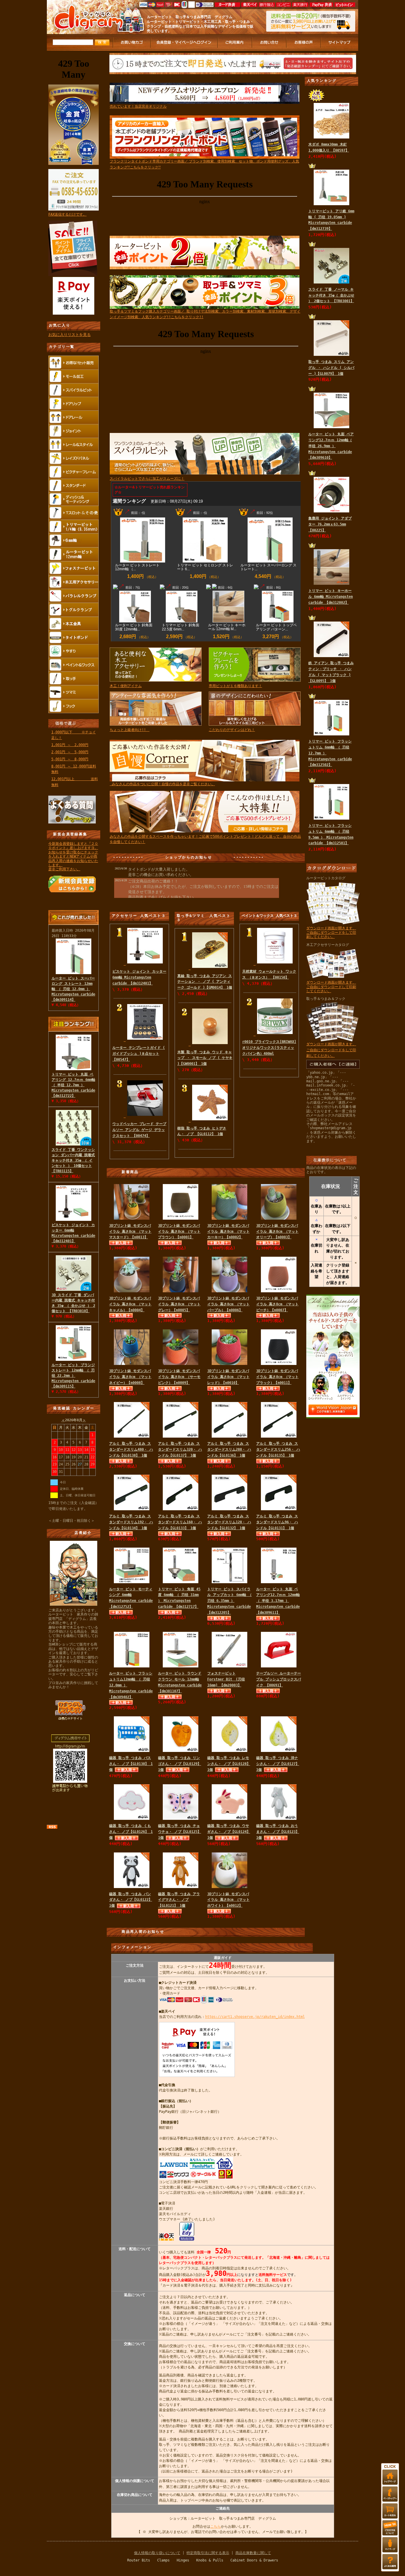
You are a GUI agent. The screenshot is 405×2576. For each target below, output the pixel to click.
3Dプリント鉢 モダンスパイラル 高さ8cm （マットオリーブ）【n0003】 (277, 1232)
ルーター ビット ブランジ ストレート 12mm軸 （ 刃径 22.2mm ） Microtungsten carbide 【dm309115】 (73, 1376)
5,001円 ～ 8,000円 (70, 759)
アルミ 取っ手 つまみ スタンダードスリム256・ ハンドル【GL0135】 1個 (278, 1449)
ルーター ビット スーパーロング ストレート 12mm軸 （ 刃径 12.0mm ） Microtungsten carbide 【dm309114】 (73, 939)
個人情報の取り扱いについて (157, 2553)
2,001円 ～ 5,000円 (70, 752)
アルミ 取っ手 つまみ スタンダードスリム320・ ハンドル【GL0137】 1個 (180, 1449)
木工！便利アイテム (126, 686)
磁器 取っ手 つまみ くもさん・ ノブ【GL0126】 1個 (131, 1832)
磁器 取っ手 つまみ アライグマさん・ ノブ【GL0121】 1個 (179, 1900)
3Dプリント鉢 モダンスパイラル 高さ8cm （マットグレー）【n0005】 (179, 1304)
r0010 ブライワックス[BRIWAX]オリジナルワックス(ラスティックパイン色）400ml (269, 1048)
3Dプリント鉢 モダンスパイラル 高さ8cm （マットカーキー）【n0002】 (228, 1232)
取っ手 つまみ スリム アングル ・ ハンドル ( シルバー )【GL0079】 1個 (331, 368)
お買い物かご (132, 43)
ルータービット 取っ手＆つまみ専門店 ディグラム (190, 17)
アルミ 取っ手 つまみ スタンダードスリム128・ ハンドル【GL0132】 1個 (229, 1522)
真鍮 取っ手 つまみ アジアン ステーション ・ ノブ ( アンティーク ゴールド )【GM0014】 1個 (205, 982)
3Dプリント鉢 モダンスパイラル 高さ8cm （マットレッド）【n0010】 (228, 1377)
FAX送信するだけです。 (67, 214)
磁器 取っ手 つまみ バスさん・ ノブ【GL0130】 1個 (131, 1764)
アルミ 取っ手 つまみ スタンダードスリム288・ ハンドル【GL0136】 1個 (229, 1449)
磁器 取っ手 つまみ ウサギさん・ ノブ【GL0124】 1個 (229, 1832)
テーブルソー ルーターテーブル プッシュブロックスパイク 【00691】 (279, 1679)
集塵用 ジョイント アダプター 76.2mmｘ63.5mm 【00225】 (330, 524)
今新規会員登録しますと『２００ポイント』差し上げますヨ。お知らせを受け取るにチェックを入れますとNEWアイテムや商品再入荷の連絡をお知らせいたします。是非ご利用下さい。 (73, 856)
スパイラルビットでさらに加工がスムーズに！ (147, 479)
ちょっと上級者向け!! (130, 730)
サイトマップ (340, 43)
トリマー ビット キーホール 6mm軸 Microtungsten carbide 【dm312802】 (331, 597)
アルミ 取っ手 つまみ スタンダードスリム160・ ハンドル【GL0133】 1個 (180, 1522)
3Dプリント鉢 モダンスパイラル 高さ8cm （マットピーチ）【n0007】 (277, 1304)
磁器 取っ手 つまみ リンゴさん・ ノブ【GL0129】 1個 (180, 1764)
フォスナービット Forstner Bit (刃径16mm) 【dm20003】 (226, 1679)
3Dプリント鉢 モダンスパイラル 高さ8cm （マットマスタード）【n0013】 (130, 1232)
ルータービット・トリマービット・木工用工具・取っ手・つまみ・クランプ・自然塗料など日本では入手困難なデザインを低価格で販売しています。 (200, 26)
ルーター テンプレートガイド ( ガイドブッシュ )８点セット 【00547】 (139, 1054)
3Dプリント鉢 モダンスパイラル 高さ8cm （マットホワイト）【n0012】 (228, 1900)
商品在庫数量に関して (253, 2553)
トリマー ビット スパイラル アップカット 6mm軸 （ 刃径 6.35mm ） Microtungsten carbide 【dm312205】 (229, 1601)
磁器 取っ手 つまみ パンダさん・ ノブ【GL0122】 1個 (131, 1900)
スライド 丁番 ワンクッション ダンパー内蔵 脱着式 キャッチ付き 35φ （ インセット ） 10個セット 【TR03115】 (73, 1160)
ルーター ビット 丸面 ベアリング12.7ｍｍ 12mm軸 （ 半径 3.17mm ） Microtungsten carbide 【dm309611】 (278, 1601)
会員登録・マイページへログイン (184, 43)
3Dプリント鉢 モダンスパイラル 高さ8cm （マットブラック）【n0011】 (277, 1377)
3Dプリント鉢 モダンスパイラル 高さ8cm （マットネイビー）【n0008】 (130, 1377)
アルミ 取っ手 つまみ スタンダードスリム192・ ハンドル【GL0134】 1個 (131, 1522)
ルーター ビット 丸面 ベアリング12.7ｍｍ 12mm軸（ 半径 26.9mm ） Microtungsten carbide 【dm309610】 (331, 446)
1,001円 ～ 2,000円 (70, 745)
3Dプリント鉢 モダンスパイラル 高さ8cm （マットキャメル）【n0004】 (130, 1304)
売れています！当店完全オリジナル (138, 106)
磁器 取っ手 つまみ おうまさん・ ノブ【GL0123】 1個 (278, 1832)
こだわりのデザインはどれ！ (232, 730)
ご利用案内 (235, 43)
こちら (216, 2526)
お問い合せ (270, 43)
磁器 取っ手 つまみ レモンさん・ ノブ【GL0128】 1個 (229, 1764)
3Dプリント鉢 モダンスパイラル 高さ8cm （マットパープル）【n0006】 (228, 1304)
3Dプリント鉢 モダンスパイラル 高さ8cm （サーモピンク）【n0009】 (179, 1377)
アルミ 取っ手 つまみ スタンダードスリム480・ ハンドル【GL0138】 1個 (131, 1449)
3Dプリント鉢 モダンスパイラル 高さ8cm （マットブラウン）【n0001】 (179, 1232)
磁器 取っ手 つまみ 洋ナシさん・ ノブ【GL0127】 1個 (278, 1764)
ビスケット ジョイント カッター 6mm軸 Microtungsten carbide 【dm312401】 (139, 977)
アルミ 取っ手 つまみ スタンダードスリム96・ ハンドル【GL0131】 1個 (277, 1522)
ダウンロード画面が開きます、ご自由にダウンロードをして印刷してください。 (331, 932)
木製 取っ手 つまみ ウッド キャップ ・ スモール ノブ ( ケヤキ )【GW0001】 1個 (205, 1058)
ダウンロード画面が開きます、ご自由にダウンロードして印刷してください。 (331, 987)
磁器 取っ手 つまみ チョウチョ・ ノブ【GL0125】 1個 (180, 1832)
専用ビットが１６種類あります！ (235, 686)
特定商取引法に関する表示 (208, 2553)
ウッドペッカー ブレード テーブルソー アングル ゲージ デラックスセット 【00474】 (139, 1130)
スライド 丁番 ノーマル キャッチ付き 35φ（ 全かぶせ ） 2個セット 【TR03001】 (331, 295)
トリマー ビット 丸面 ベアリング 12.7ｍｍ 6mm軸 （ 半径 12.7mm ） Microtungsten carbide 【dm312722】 (73, 1085)
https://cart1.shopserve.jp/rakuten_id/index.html (255, 2017)
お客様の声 (304, 43)
